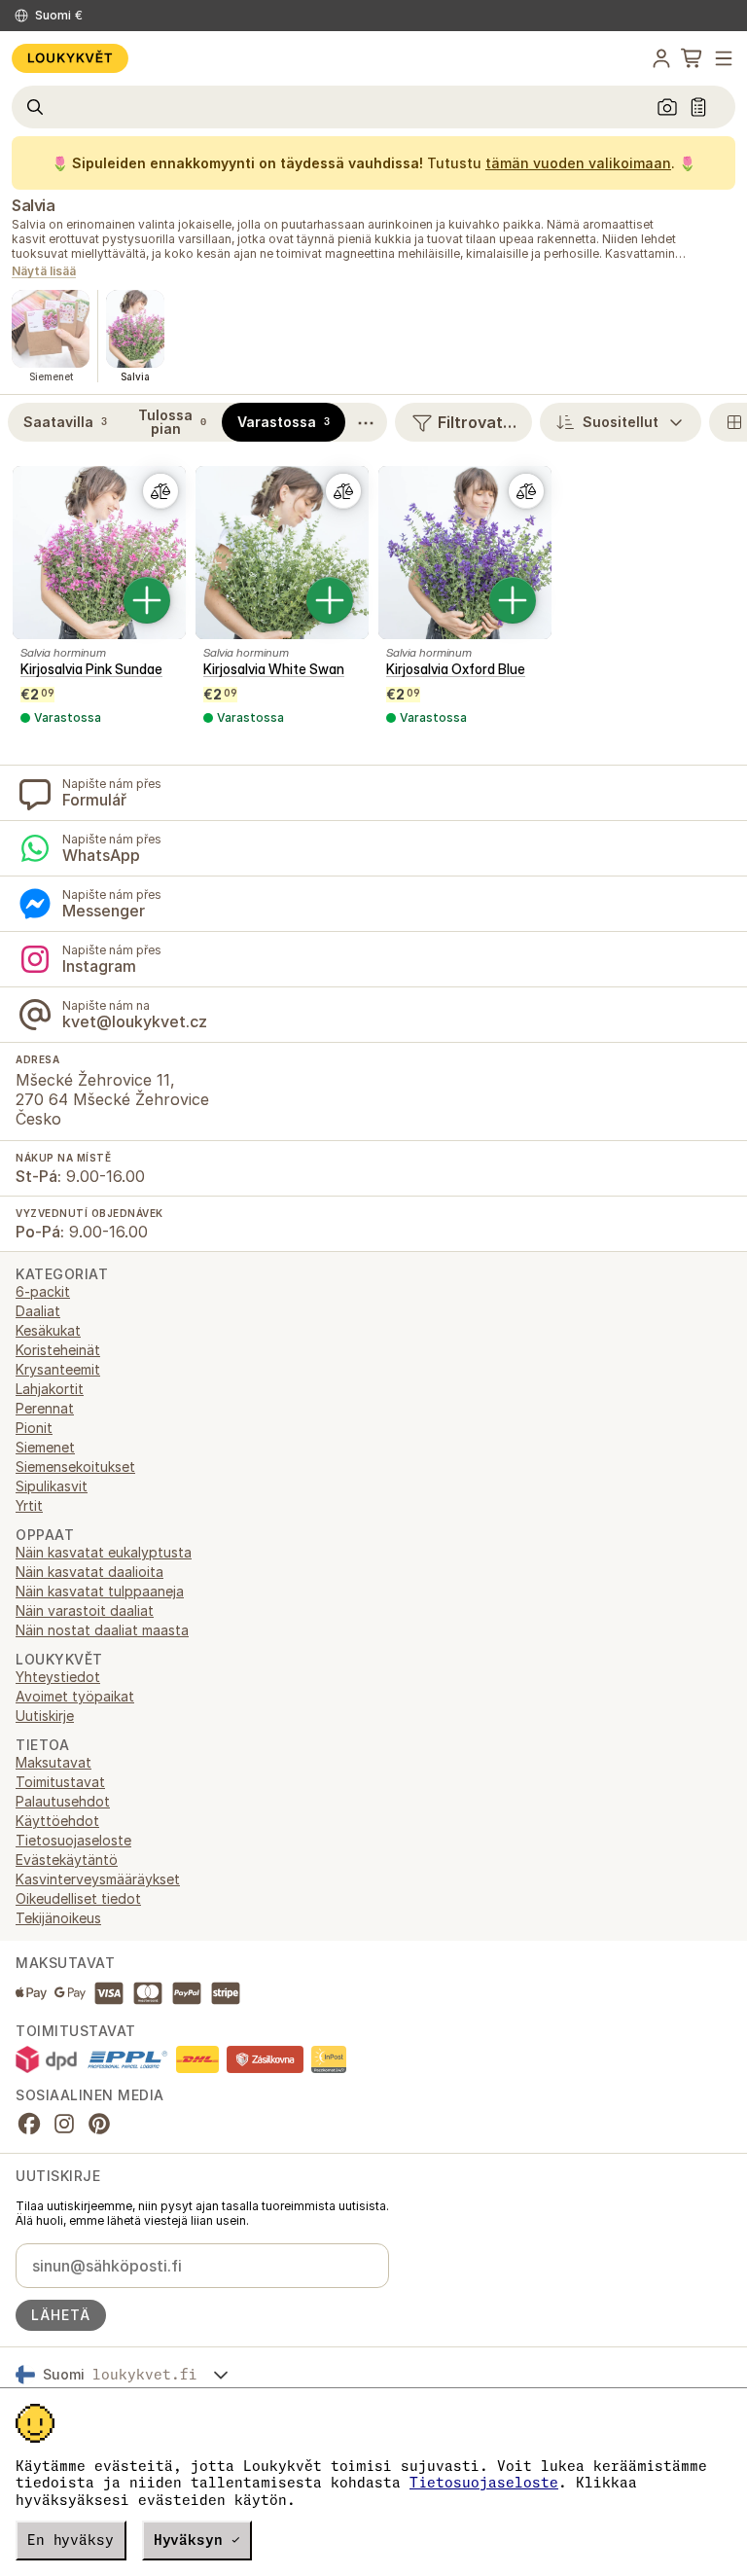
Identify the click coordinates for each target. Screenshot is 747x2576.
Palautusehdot (63, 1801)
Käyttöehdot (57, 1821)
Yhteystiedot (58, 1677)
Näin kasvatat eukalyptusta (104, 1552)
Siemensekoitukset (75, 1467)
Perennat (45, 1408)
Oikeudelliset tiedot (78, 1898)
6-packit (43, 1291)
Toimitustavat (60, 1782)
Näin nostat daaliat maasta (102, 1630)
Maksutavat (53, 1762)
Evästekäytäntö (67, 1860)
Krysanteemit (58, 1369)
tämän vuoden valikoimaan (578, 163)
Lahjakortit (50, 1389)
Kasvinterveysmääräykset (98, 1879)
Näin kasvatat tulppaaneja (100, 1591)
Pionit (34, 1428)
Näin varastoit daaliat (85, 1610)
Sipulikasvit (52, 1486)
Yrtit (29, 1505)
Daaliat (38, 1311)
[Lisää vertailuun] (160, 491)
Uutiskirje (45, 1716)
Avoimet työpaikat (75, 1696)
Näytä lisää (44, 272)
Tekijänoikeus (58, 1918)
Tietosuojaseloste (484, 2483)
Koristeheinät (58, 1350)
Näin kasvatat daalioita (89, 1572)
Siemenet (45, 1447)
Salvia (33, 205)
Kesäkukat (48, 1330)
